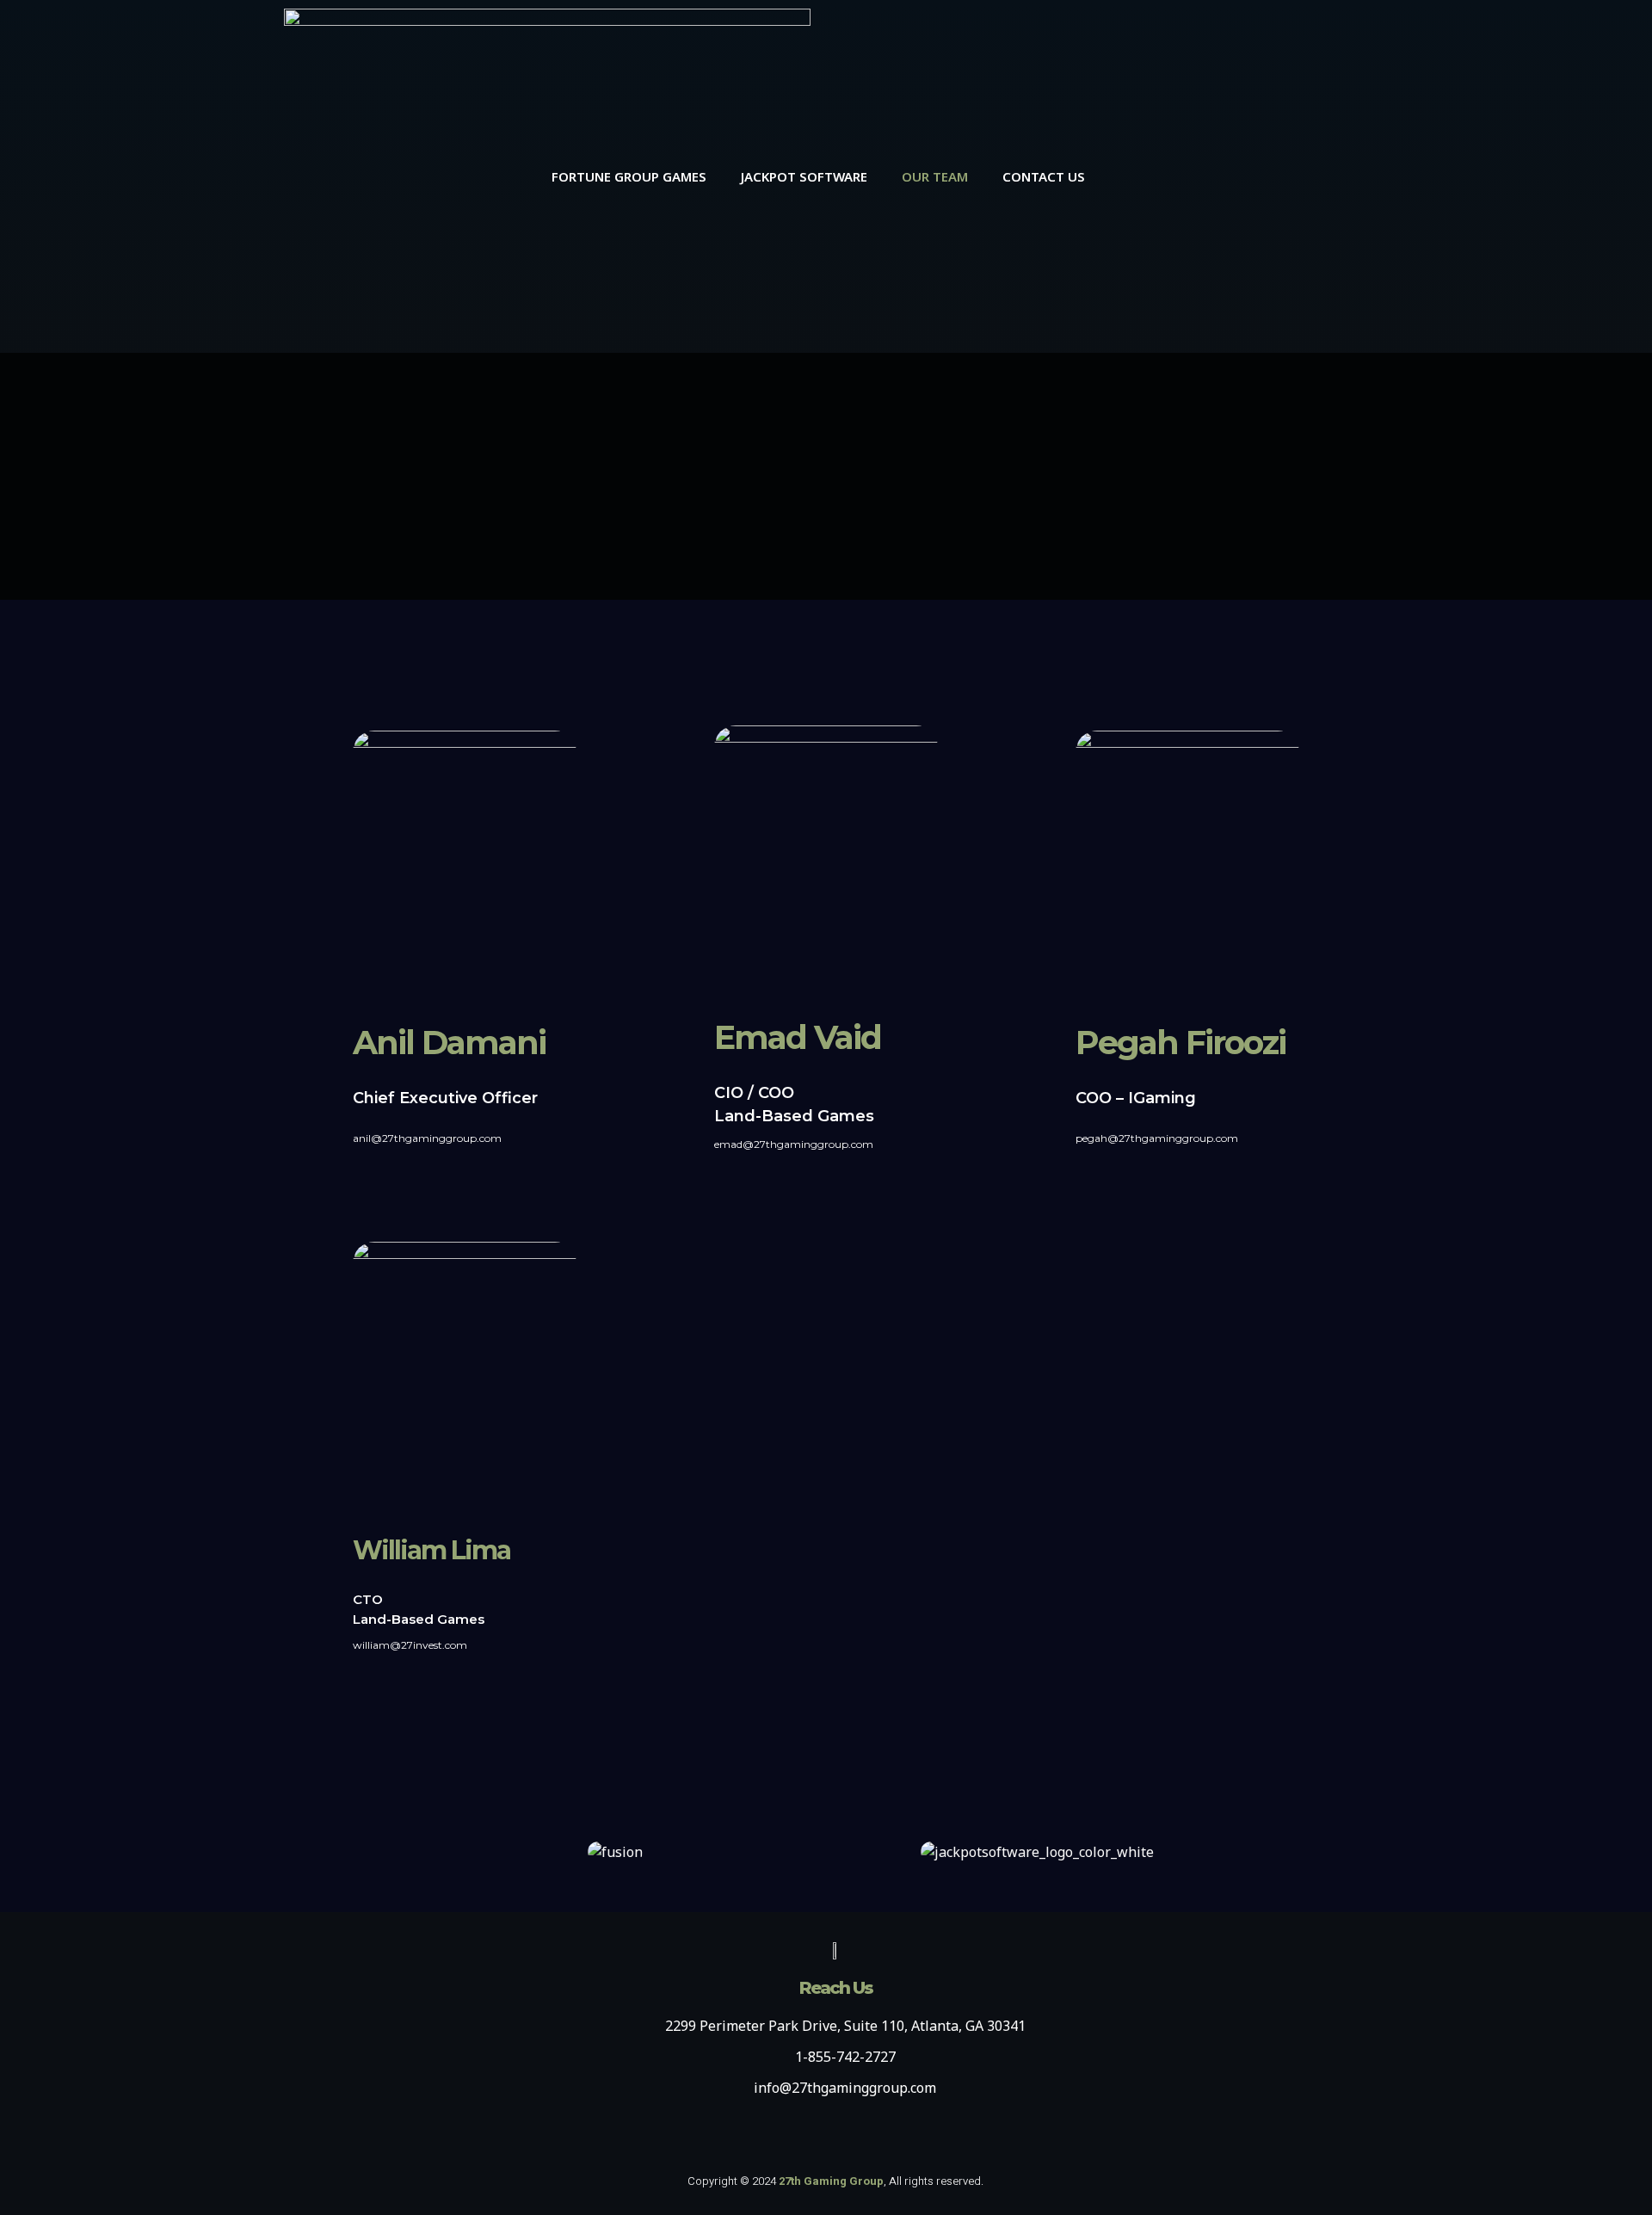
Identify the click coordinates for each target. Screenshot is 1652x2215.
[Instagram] (1287, 176)
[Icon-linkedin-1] (1240, 176)
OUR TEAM (935, 176)
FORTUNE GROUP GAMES (629, 176)
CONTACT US (1044, 176)
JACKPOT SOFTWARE (804, 176)
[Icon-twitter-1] (1335, 176)
